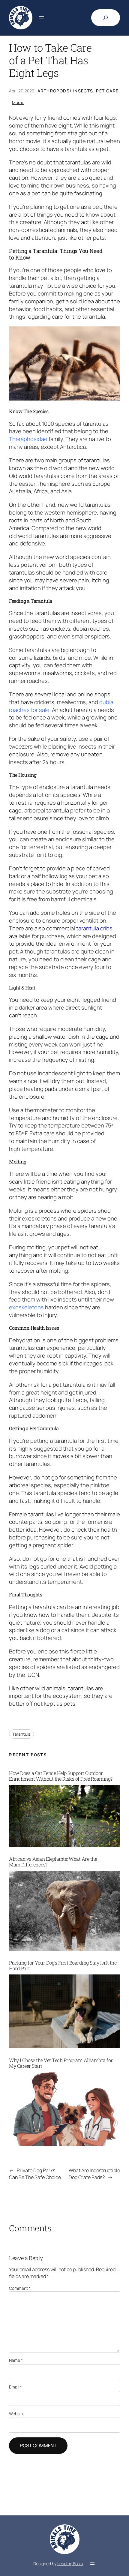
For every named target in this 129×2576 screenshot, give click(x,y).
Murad (18, 102)
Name (16, 2360)
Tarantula (21, 1734)
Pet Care (107, 91)
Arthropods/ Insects (65, 91)
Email (15, 2387)
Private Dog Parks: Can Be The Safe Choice (35, 2174)
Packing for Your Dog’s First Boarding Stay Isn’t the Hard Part (63, 1966)
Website (17, 2414)
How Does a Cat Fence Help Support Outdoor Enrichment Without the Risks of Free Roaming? (61, 1776)
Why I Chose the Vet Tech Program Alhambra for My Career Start (61, 2063)
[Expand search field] (106, 18)
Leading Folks (70, 2564)
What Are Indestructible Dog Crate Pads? (94, 2174)
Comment (20, 2288)
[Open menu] (42, 18)
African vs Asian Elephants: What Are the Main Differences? (53, 1862)
